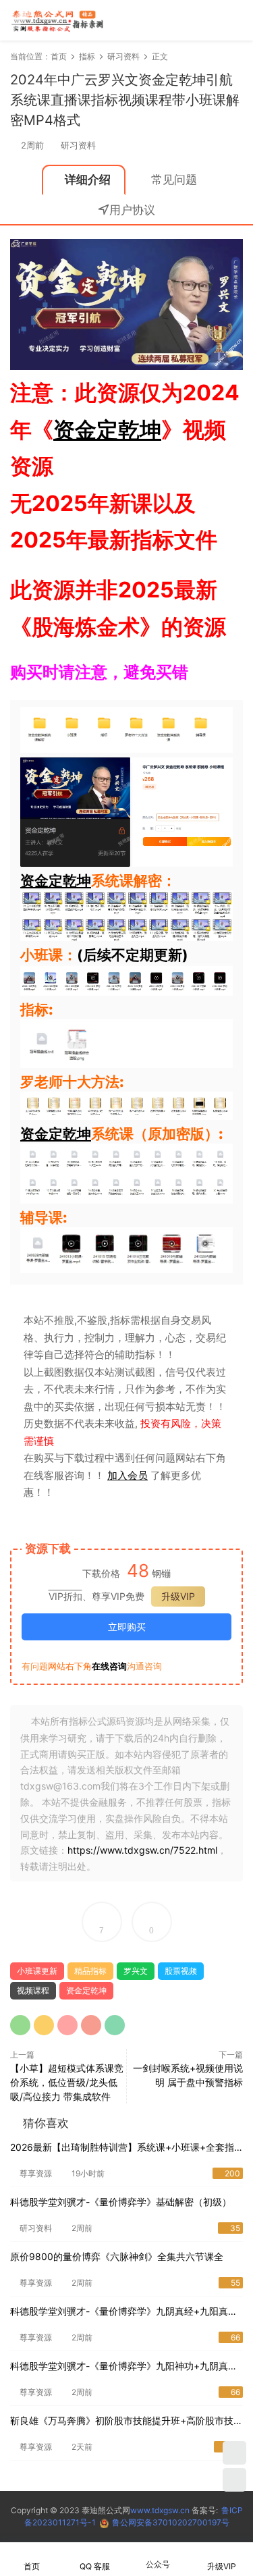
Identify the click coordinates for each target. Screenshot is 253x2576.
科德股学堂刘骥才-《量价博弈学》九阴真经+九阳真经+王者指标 (124, 2312)
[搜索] (195, 20)
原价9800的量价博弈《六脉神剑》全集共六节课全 (117, 2256)
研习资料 (78, 145)
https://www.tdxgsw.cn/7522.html (142, 1850)
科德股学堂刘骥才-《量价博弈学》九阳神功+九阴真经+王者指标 (124, 2367)
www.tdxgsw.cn (160, 2510)
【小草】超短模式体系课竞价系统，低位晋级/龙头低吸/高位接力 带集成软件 (67, 2082)
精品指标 (90, 1971)
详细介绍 (88, 180)
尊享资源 (36, 2173)
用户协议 (132, 210)
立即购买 (127, 1627)
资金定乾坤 (107, 430)
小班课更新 (37, 1971)
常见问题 (174, 180)
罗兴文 (136, 1971)
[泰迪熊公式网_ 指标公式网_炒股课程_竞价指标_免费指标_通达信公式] (57, 20)
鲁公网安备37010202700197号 (171, 2522)
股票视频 (181, 1971)
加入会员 (128, 1475)
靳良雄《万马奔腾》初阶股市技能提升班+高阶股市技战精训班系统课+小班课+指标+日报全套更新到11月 (126, 2422)
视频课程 (33, 1990)
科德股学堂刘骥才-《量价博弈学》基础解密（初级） (121, 2202)
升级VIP (178, 1596)
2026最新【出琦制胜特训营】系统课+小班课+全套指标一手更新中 (122, 2148)
